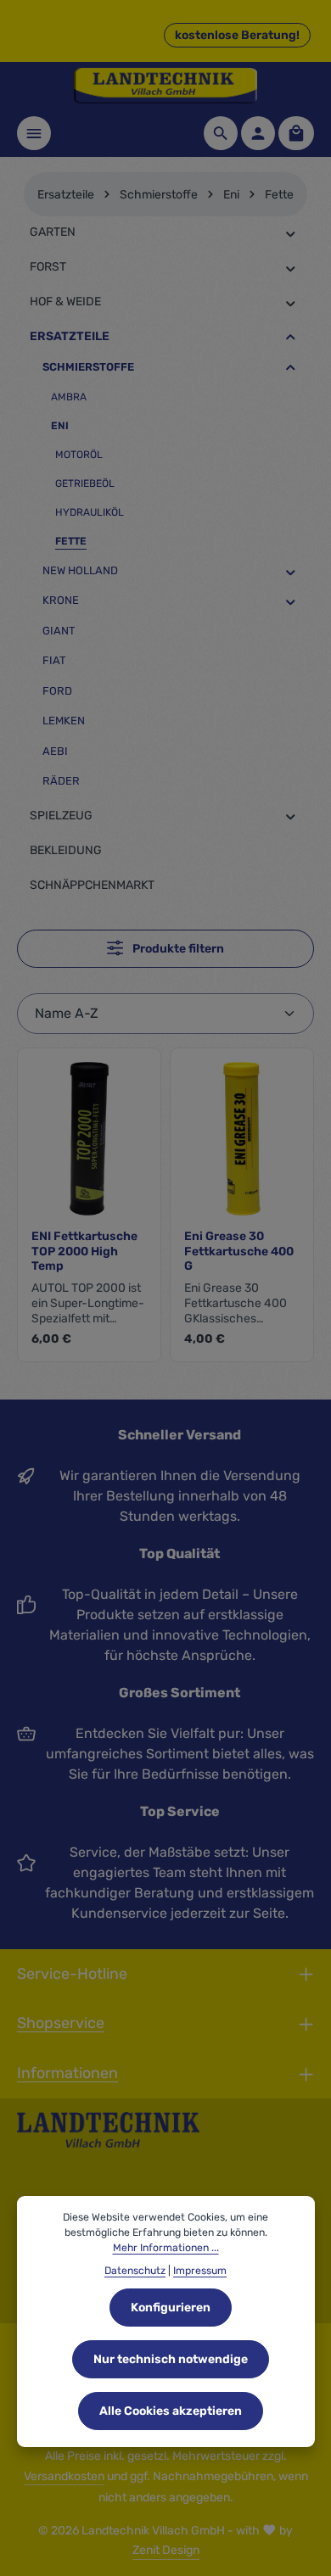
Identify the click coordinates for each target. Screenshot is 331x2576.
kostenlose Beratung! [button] (237, 35)
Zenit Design (166, 2550)
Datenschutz (135, 2271)
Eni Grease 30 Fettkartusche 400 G (239, 1251)
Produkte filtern (177, 949)
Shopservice (61, 2023)
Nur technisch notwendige (171, 2359)
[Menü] (34, 133)
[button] (291, 233)
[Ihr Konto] (258, 133)
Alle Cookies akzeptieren (171, 2411)
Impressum (200, 2271)
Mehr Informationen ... (166, 2248)
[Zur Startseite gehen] (165, 86)
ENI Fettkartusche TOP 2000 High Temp (84, 1251)
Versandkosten (64, 2476)
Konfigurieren (171, 2308)
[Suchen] (221, 133)
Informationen (67, 2073)
